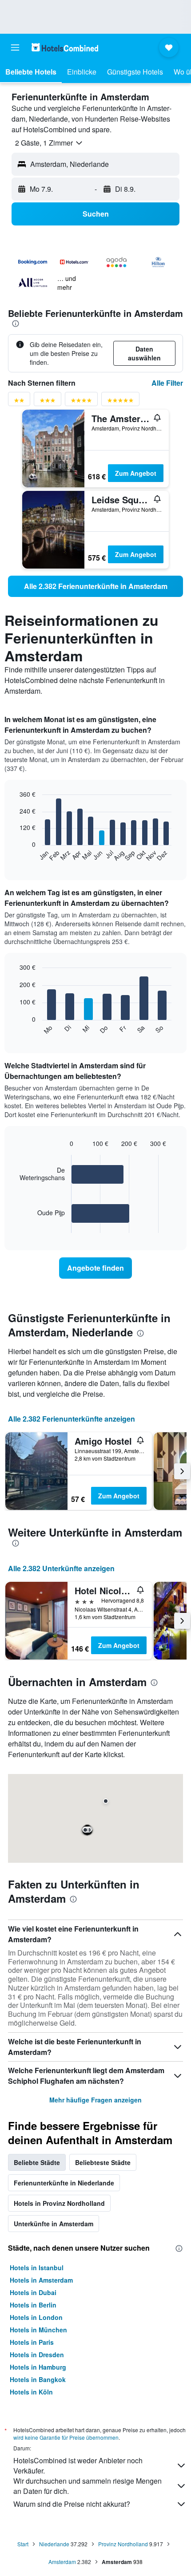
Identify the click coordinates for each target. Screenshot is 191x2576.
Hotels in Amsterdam (41, 2280)
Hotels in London (36, 2317)
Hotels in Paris (32, 2342)
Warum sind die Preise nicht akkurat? (72, 2504)
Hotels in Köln (31, 2392)
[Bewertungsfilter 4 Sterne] (81, 402)
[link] (95, 586)
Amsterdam (62, 2562)
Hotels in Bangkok (38, 2379)
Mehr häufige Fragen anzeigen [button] (95, 2100)
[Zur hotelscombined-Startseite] (65, 47)
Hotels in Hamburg (38, 2367)
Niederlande (54, 2544)
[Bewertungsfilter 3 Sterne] (48, 402)
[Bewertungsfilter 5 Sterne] (120, 402)
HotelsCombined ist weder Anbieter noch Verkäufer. (78, 2465)
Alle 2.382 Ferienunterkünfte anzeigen (72, 1419)
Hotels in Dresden (37, 2355)
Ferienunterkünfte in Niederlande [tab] (64, 2183)
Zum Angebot (136, 473)
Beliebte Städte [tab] (37, 2162)
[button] (15, 47)
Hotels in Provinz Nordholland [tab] (59, 2203)
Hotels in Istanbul (37, 2268)
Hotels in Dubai (33, 2292)
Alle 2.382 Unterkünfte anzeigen (61, 1568)
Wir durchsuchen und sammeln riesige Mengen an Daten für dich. (88, 2486)
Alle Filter (167, 383)
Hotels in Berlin (33, 2305)
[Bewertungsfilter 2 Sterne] (19, 402)
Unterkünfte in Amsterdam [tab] (54, 2224)
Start (23, 2544)
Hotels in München (38, 2330)
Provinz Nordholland (123, 2544)
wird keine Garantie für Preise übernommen (66, 2437)
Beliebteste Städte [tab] (103, 2162)
